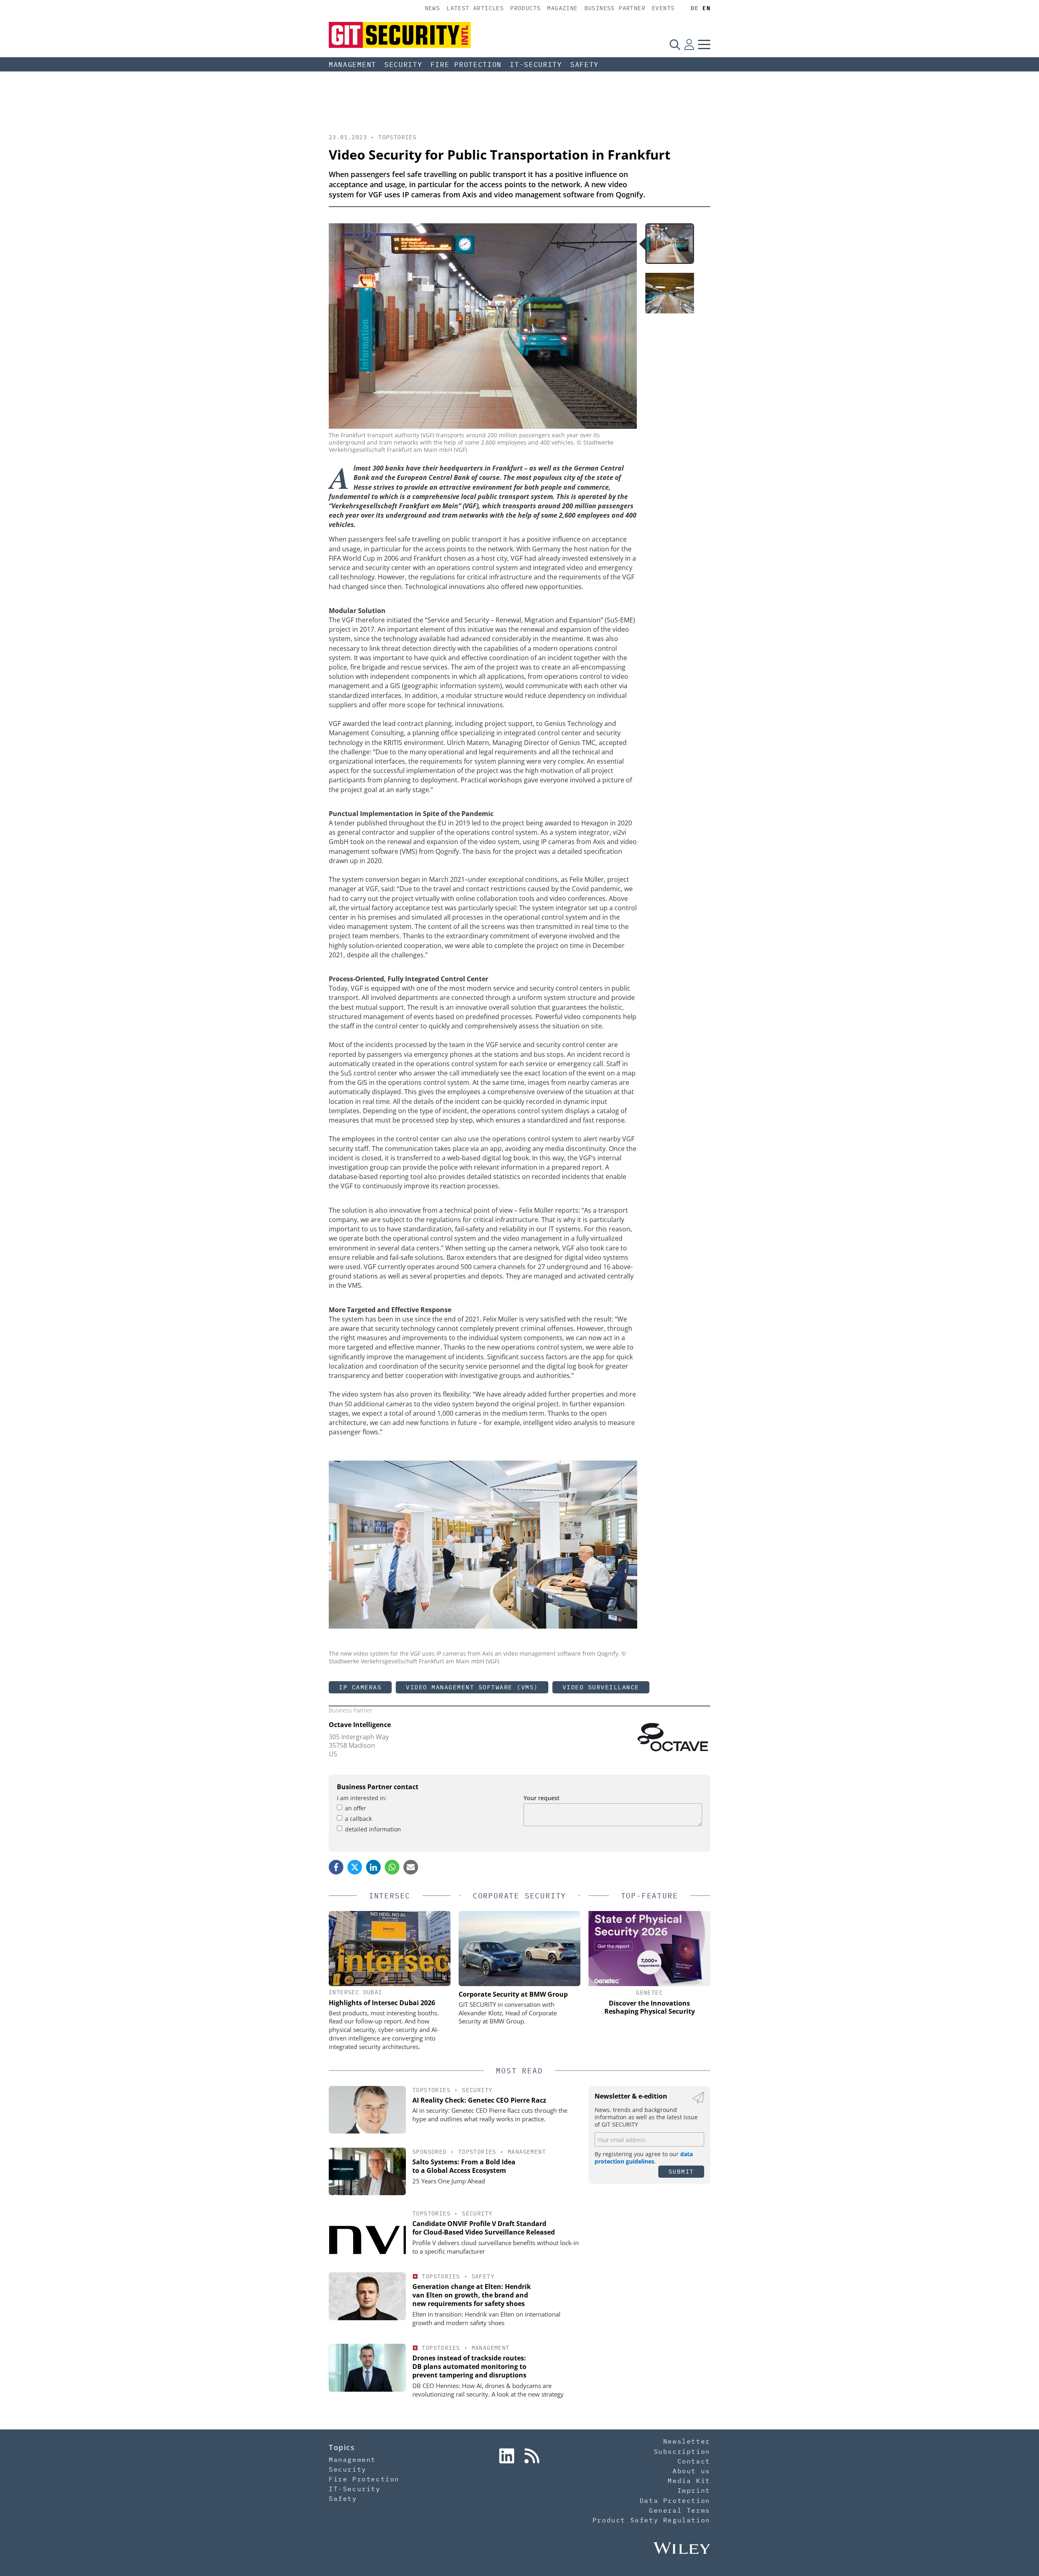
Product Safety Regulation (651, 2520)
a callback (358, 1819)
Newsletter (687, 2441)
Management (352, 65)
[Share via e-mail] (411, 1867)
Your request (542, 1798)
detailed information (373, 1829)
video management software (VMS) (472, 1687)
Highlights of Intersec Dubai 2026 (382, 2003)
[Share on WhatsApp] (392, 1867)
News (433, 8)
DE (695, 8)
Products (525, 8)
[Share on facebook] (336, 1867)
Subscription (682, 2451)
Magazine (562, 8)
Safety (584, 65)
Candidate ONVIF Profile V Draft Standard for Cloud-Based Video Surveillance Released (484, 2228)
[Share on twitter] (355, 1867)
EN (706, 8)
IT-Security (536, 65)
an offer (356, 1808)
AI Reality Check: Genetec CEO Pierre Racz (479, 2100)
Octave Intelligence (360, 1725)
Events (663, 8)
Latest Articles (475, 8)
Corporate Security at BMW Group (513, 1994)
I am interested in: (362, 1798)
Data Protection (675, 2500)
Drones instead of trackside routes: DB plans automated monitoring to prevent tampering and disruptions (469, 2367)
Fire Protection (466, 65)
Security (403, 65)
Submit (681, 2171)
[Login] (689, 44)
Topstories (397, 137)
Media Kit (689, 2481)
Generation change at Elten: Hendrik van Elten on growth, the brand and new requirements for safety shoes (472, 2295)
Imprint (694, 2490)
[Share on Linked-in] (373, 1867)
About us (691, 2471)
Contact (694, 2461)
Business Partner (615, 8)
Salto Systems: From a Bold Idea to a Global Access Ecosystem (464, 2166)
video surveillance (601, 1687)
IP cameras (360, 1687)
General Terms (680, 2510)
